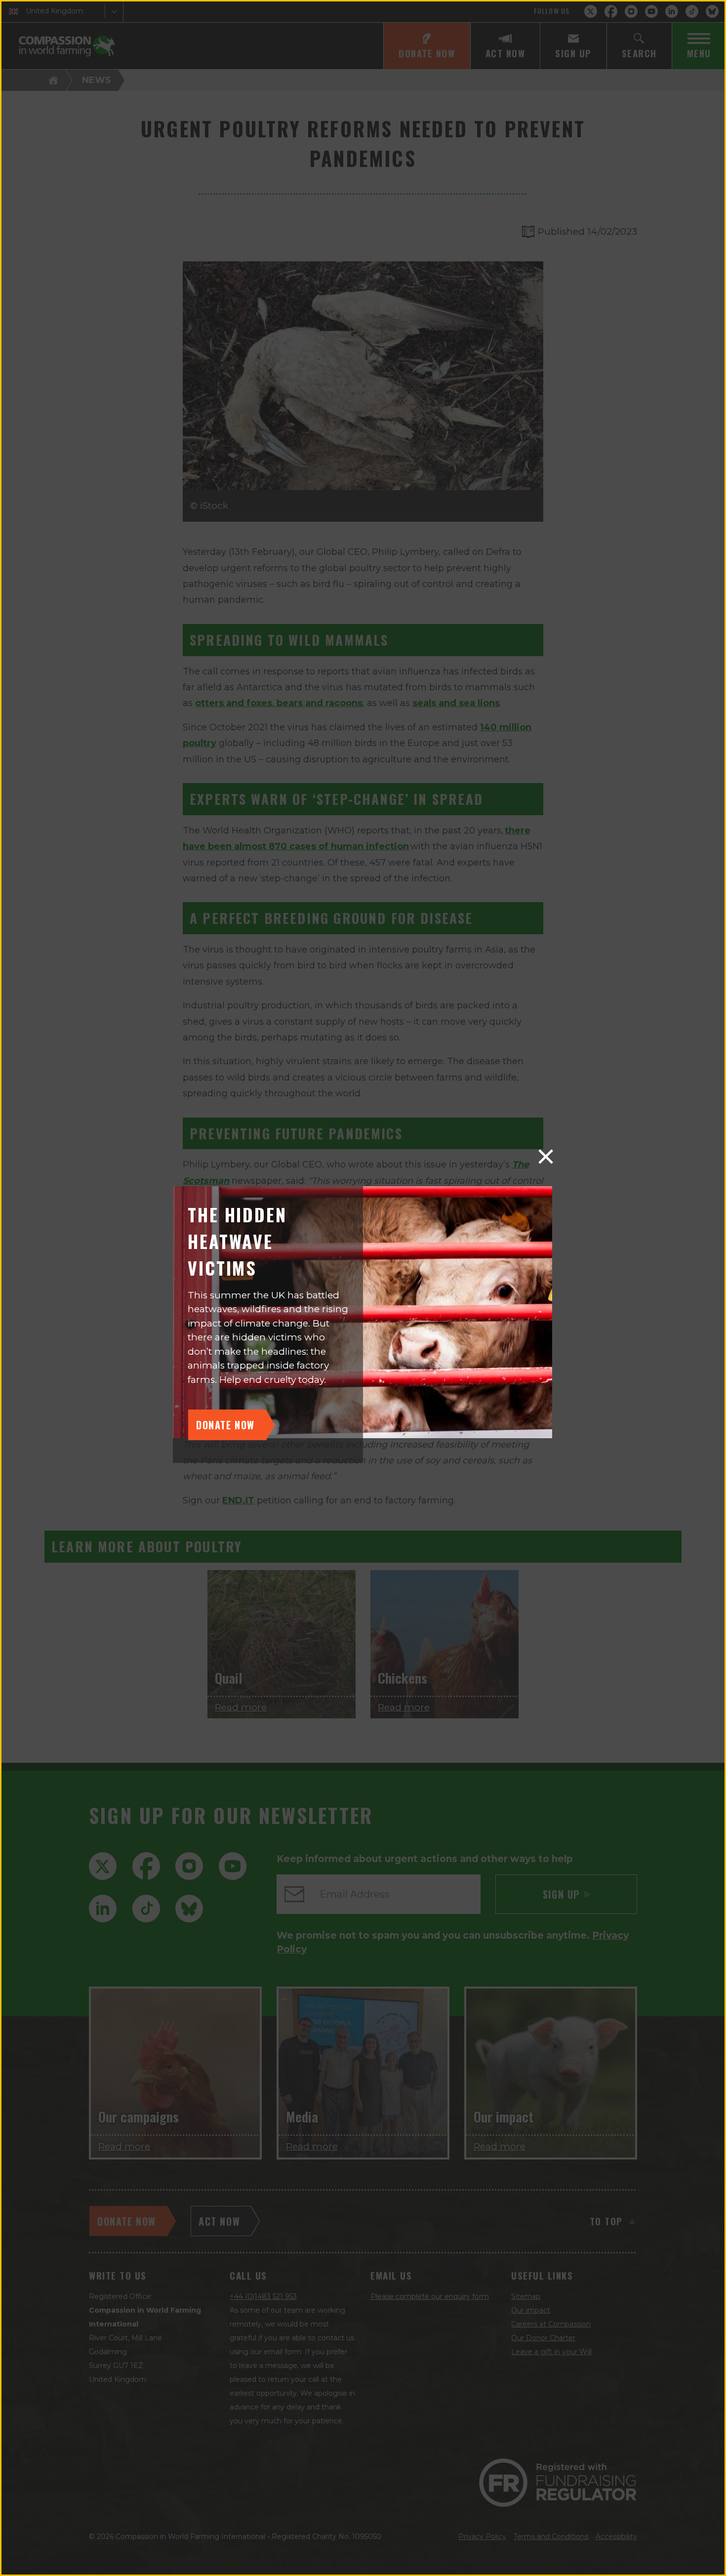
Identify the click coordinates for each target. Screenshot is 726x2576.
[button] (546, 1157)
